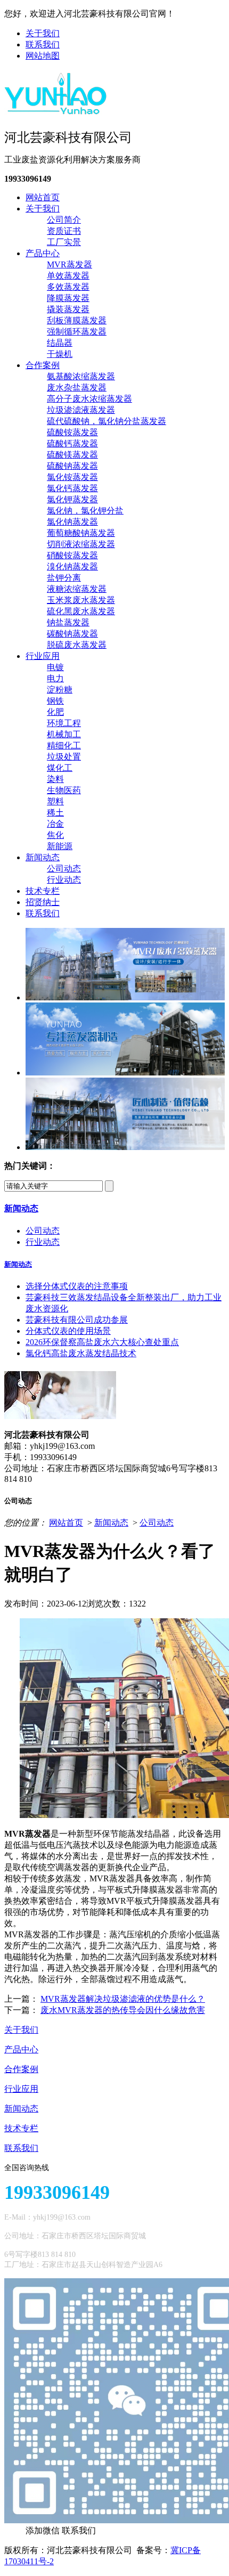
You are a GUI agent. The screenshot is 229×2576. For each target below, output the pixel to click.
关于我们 (43, 33)
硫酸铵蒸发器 (72, 432)
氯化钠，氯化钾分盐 (85, 511)
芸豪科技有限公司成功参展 (77, 1320)
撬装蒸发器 (68, 309)
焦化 (55, 835)
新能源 (60, 846)
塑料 (55, 801)
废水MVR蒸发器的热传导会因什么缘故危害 (123, 2010)
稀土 (55, 813)
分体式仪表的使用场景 (68, 1331)
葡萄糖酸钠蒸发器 (81, 533)
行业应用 (43, 656)
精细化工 (64, 745)
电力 (55, 678)
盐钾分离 (64, 578)
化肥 (55, 712)
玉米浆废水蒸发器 (81, 600)
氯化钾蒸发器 (72, 499)
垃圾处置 (64, 757)
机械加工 (64, 734)
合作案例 (43, 365)
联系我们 (43, 44)
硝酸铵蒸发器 (72, 555)
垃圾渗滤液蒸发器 (81, 410)
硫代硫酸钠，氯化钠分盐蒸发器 (107, 421)
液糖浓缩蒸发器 (77, 589)
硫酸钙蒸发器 (72, 443)
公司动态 (64, 869)
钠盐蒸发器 (68, 622)
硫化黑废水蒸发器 (81, 611)
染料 (55, 779)
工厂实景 (64, 242)
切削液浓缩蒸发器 (81, 544)
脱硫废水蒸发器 (77, 645)
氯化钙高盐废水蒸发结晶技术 (81, 1353)
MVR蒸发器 (69, 264)
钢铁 (55, 701)
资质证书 (64, 231)
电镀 (55, 667)
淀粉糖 (60, 690)
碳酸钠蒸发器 (72, 634)
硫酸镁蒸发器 (72, 455)
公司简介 (64, 220)
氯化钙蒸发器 (72, 488)
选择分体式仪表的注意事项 (77, 1286)
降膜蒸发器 (68, 298)
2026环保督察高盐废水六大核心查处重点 (102, 1342)
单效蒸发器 (68, 276)
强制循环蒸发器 (77, 332)
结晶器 (60, 343)
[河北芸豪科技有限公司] (56, 111)
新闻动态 (43, 857)
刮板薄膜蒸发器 (77, 320)
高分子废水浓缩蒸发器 (89, 399)
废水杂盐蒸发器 (77, 388)
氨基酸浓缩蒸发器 (81, 376)
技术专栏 (43, 891)
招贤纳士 (43, 902)
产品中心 (43, 253)
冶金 (55, 824)
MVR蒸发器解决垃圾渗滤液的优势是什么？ (123, 1999)
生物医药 (64, 790)
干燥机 (60, 354)
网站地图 (43, 56)
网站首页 (43, 197)
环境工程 (64, 723)
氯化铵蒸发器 (72, 477)
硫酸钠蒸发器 (72, 466)
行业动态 (64, 880)
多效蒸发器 (68, 287)
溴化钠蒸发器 (72, 566)
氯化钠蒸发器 (72, 522)
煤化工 (60, 768)
